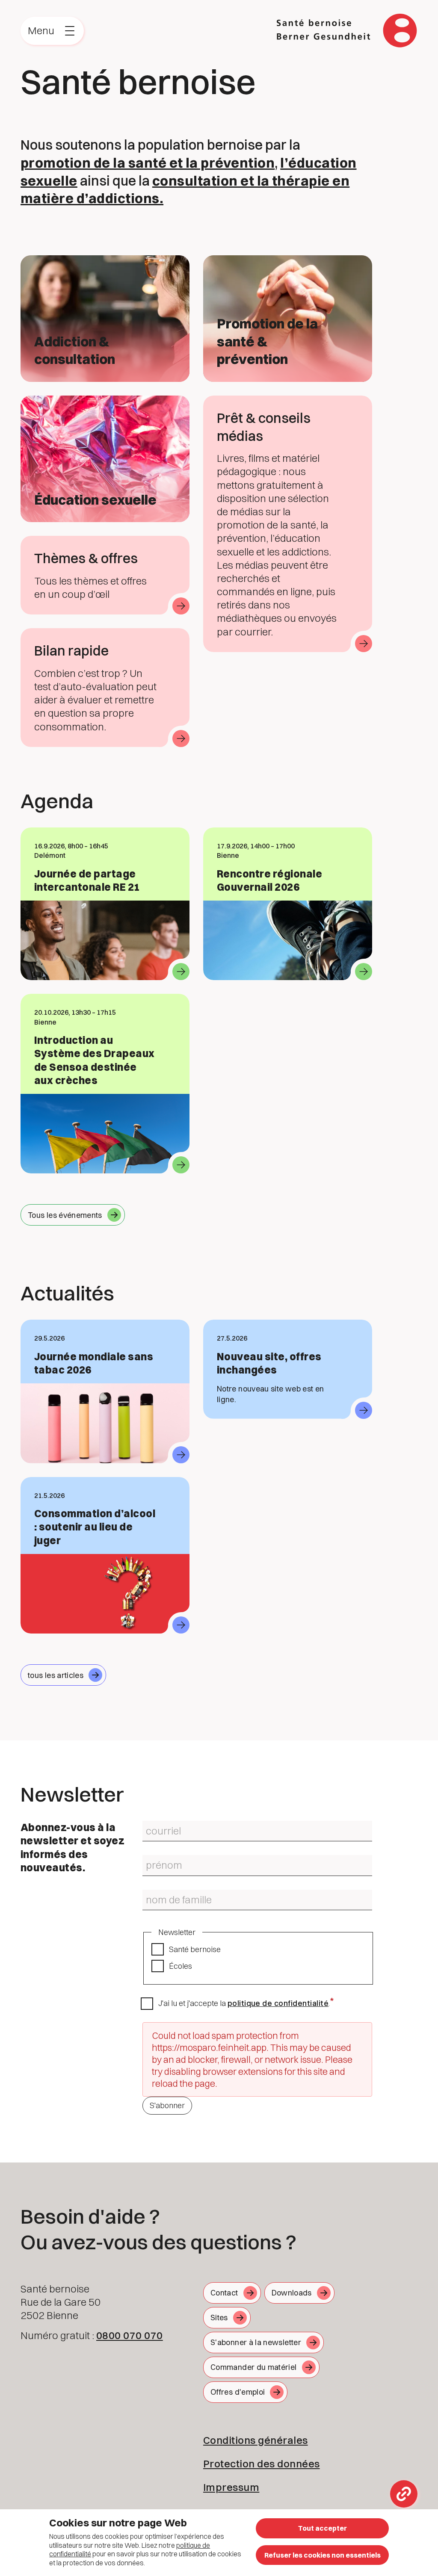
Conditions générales (256, 2440)
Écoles (181, 1966)
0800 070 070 (130, 2335)
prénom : (154, 1858)
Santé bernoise (195, 1949)
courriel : (154, 1824)
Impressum (231, 2487)
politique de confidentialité (278, 2003)
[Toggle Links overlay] (404, 2494)
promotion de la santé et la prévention (148, 163)
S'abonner (167, 2105)
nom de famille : (163, 1893)
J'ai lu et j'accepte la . (244, 2003)
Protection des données (262, 2464)
